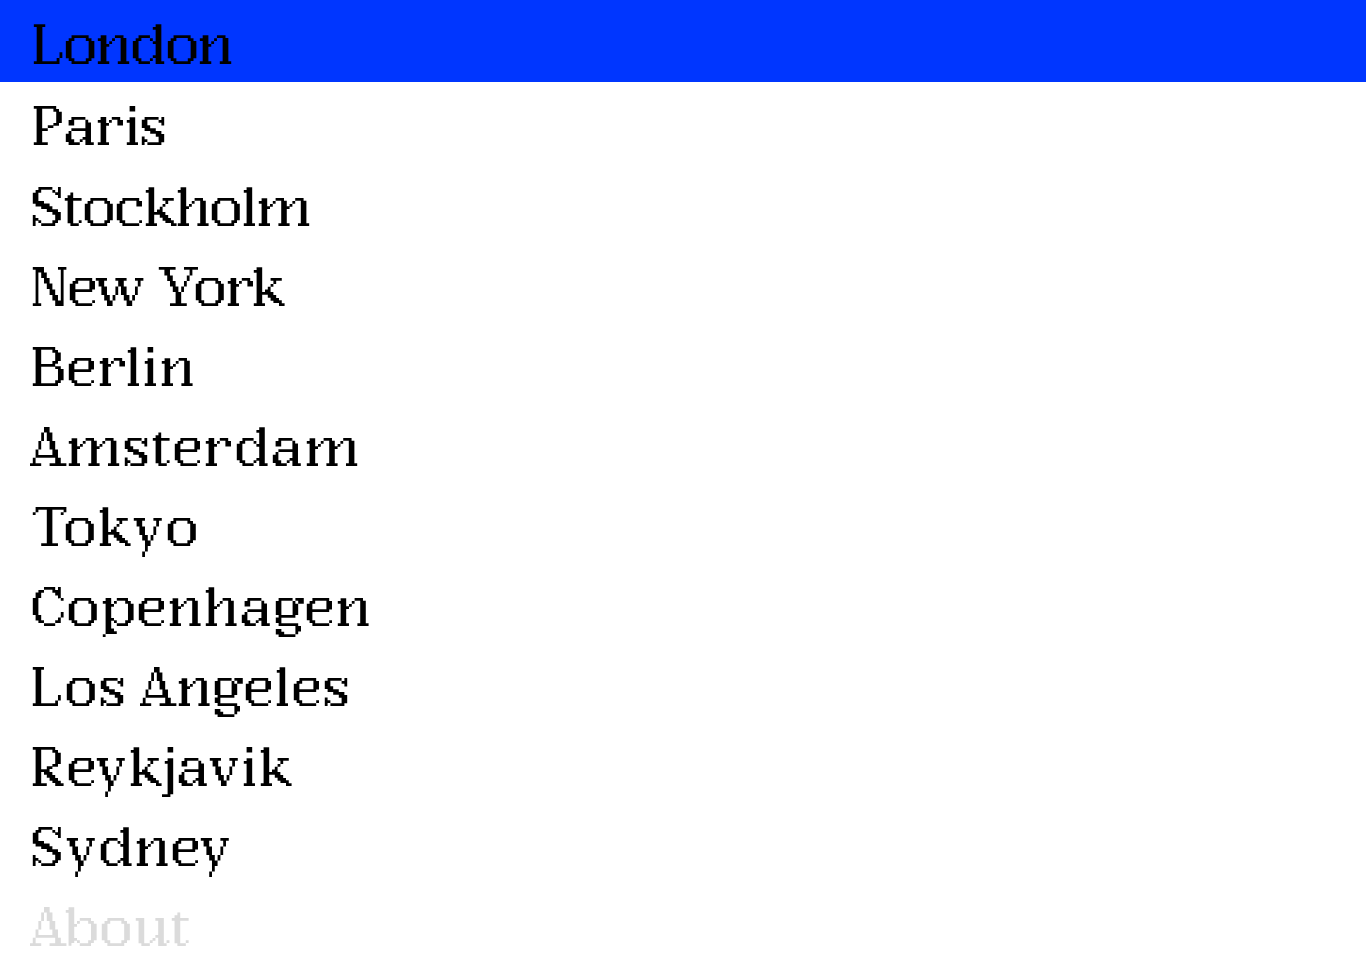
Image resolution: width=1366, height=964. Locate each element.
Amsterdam (195, 443)
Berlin (112, 363)
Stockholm (170, 203)
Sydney (131, 843)
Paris (98, 122)
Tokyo (114, 523)
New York (156, 283)
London (131, 41)
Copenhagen (200, 603)
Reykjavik (161, 763)
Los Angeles (190, 683)
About (110, 923)
